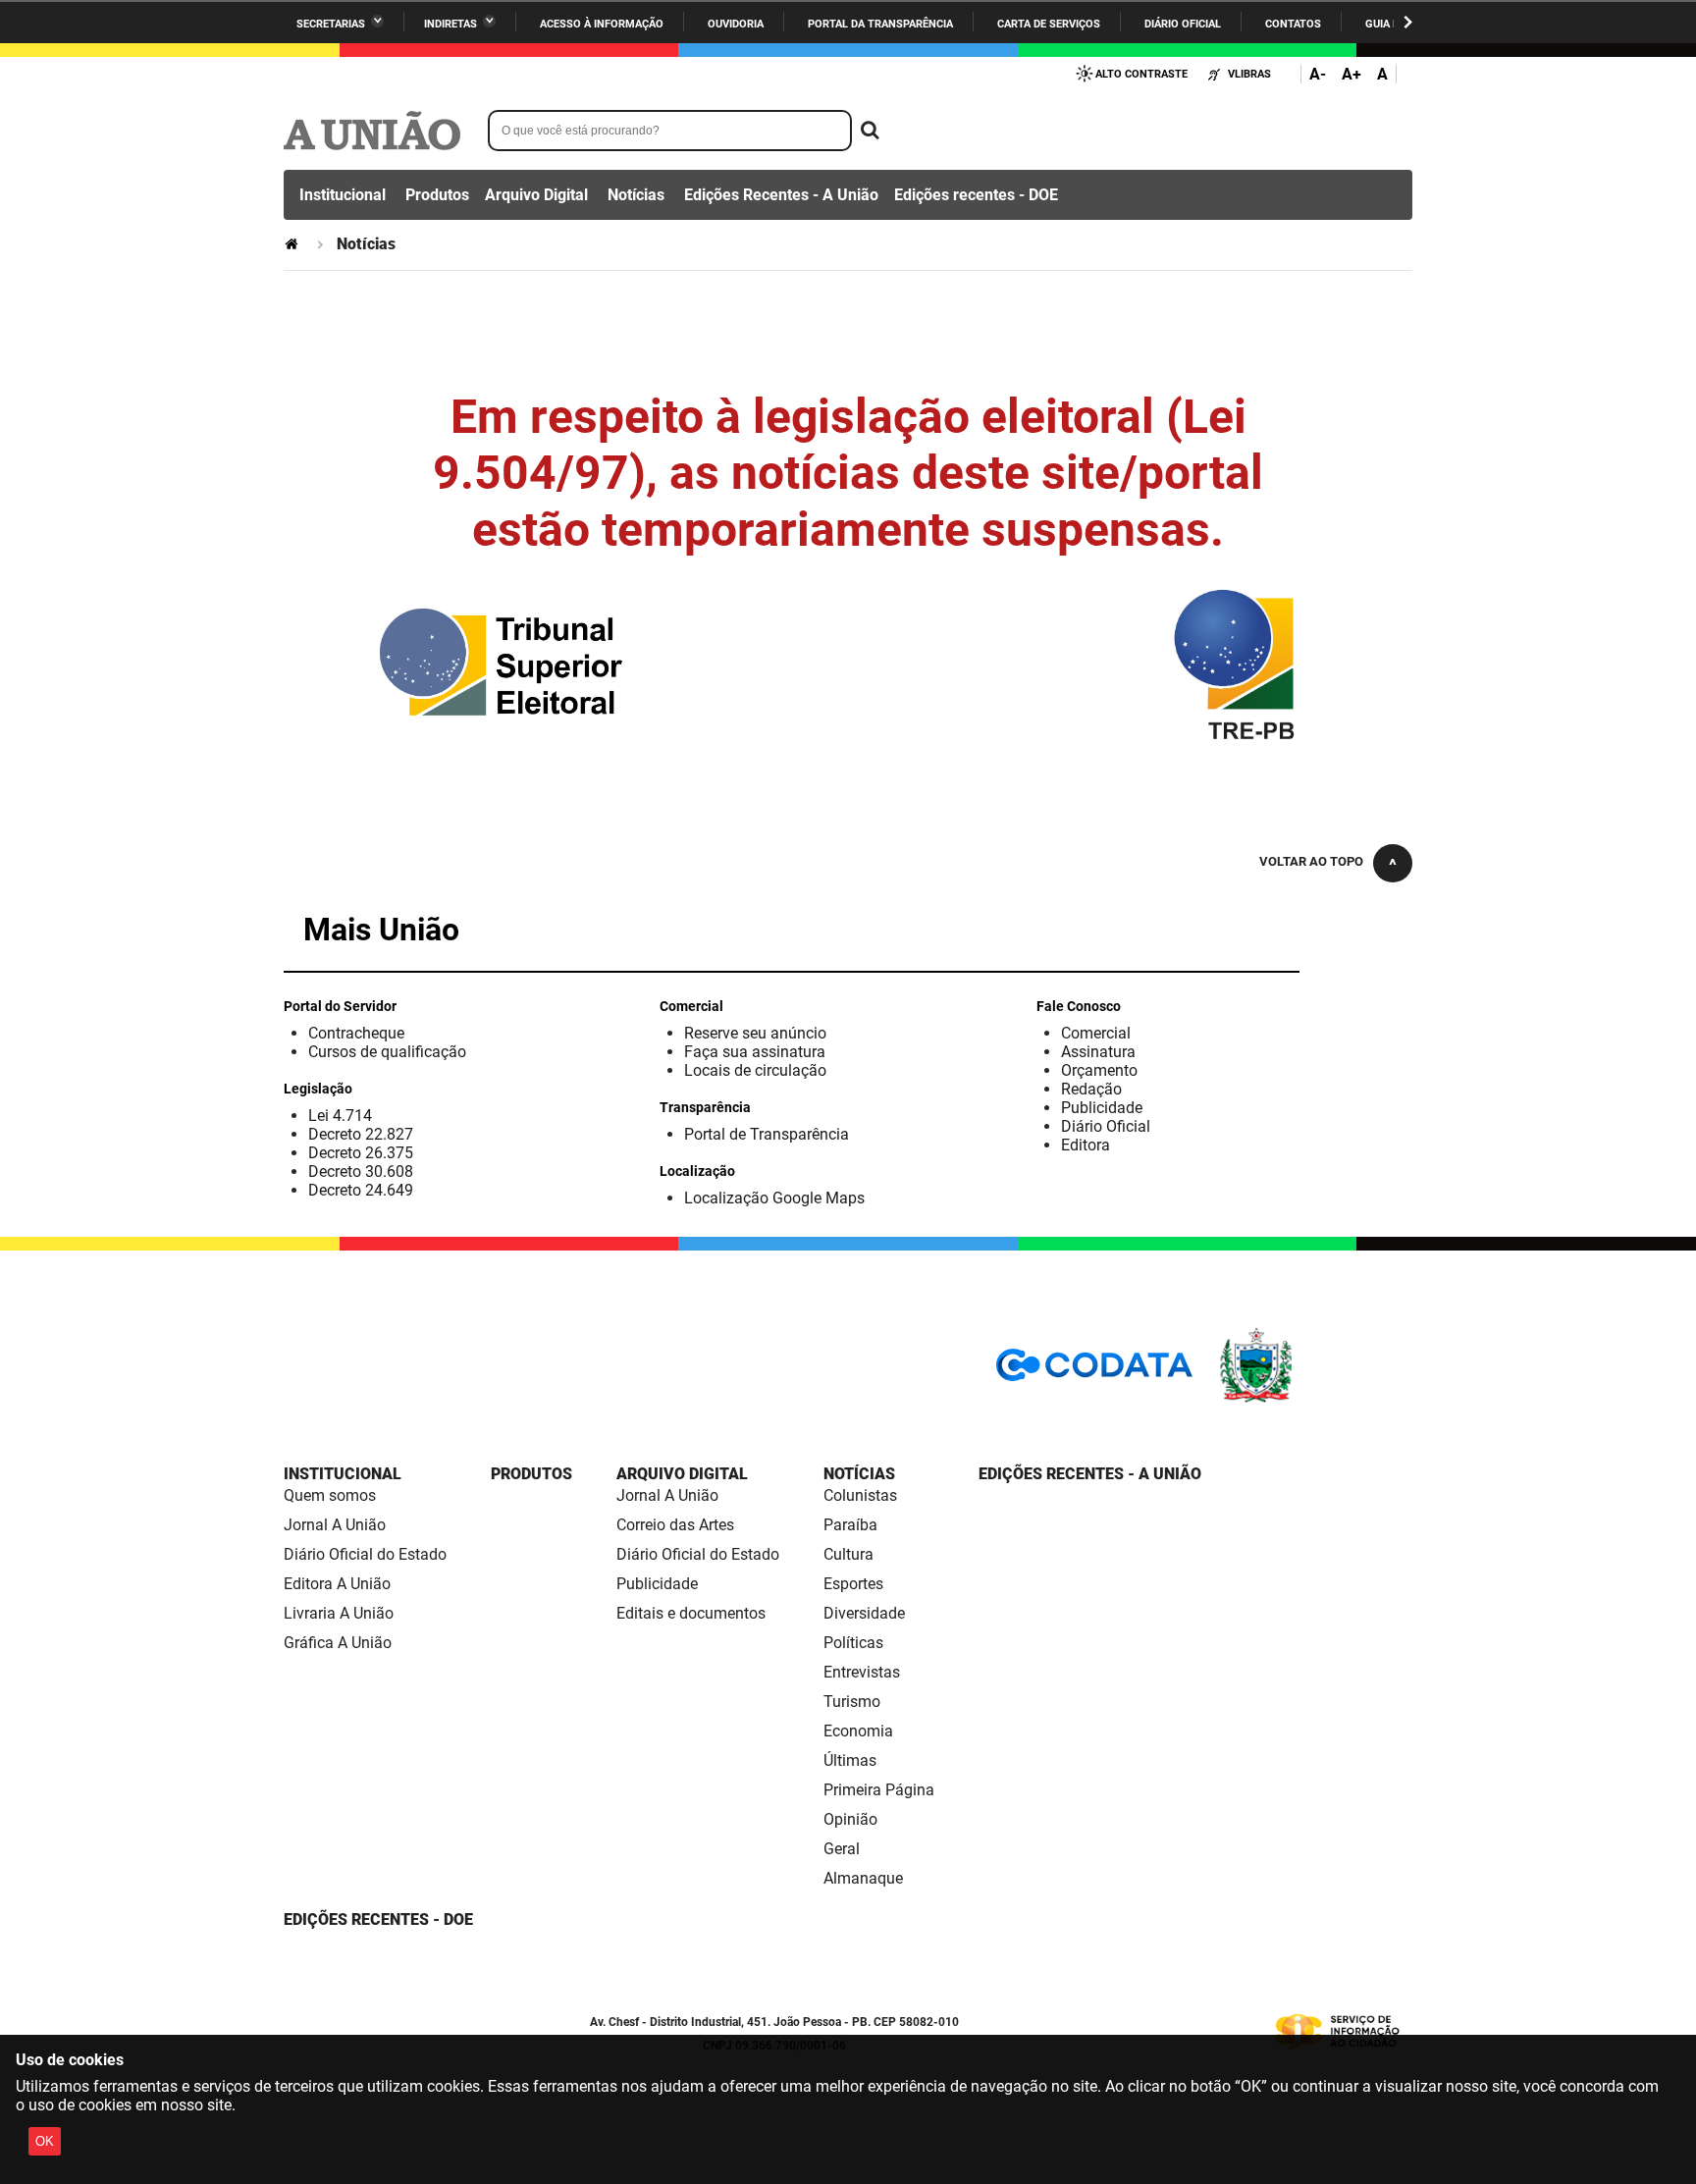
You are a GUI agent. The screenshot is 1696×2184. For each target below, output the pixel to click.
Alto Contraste (1141, 74)
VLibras (1249, 74)
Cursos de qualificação (387, 1052)
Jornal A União (335, 1525)
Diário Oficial (1183, 24)
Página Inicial (293, 244)
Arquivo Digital (536, 195)
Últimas (850, 1760)
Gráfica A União (338, 1643)
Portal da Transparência (880, 24)
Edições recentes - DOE (976, 195)
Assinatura (1098, 1052)
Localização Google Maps (774, 1198)
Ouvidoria (736, 24)
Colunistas (860, 1495)
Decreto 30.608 (361, 1172)
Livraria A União (339, 1613)
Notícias (636, 195)
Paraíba (850, 1525)
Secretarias (331, 24)
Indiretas (450, 24)
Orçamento (1099, 1070)
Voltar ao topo (1311, 861)
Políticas (853, 1643)
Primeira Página (879, 1790)
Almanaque (863, 1878)
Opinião (850, 1819)
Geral (842, 1849)
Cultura (848, 1554)
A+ (1351, 74)
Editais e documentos (691, 1613)
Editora (1086, 1145)
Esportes (853, 1584)
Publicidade (1102, 1108)
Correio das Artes (675, 1525)
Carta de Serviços (1049, 24)
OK (45, 2141)
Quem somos (330, 1495)
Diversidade (864, 1613)
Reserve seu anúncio (755, 1033)
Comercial (1096, 1033)
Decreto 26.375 (361, 1153)
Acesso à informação (602, 24)
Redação (1091, 1089)
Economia (858, 1731)
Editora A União (337, 1584)
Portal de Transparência (767, 1134)
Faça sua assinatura (755, 1052)
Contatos (1293, 24)
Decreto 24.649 (361, 1190)
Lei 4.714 (340, 1116)
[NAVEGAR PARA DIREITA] (1408, 22)
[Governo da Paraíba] (1314, 1399)
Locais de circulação (755, 1070)
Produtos (437, 195)
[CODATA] (1094, 1372)
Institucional (343, 195)
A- (1318, 74)
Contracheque (356, 1033)
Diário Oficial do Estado (365, 1554)
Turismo (852, 1702)
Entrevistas (862, 1672)
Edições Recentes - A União (781, 195)
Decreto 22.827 (361, 1134)
